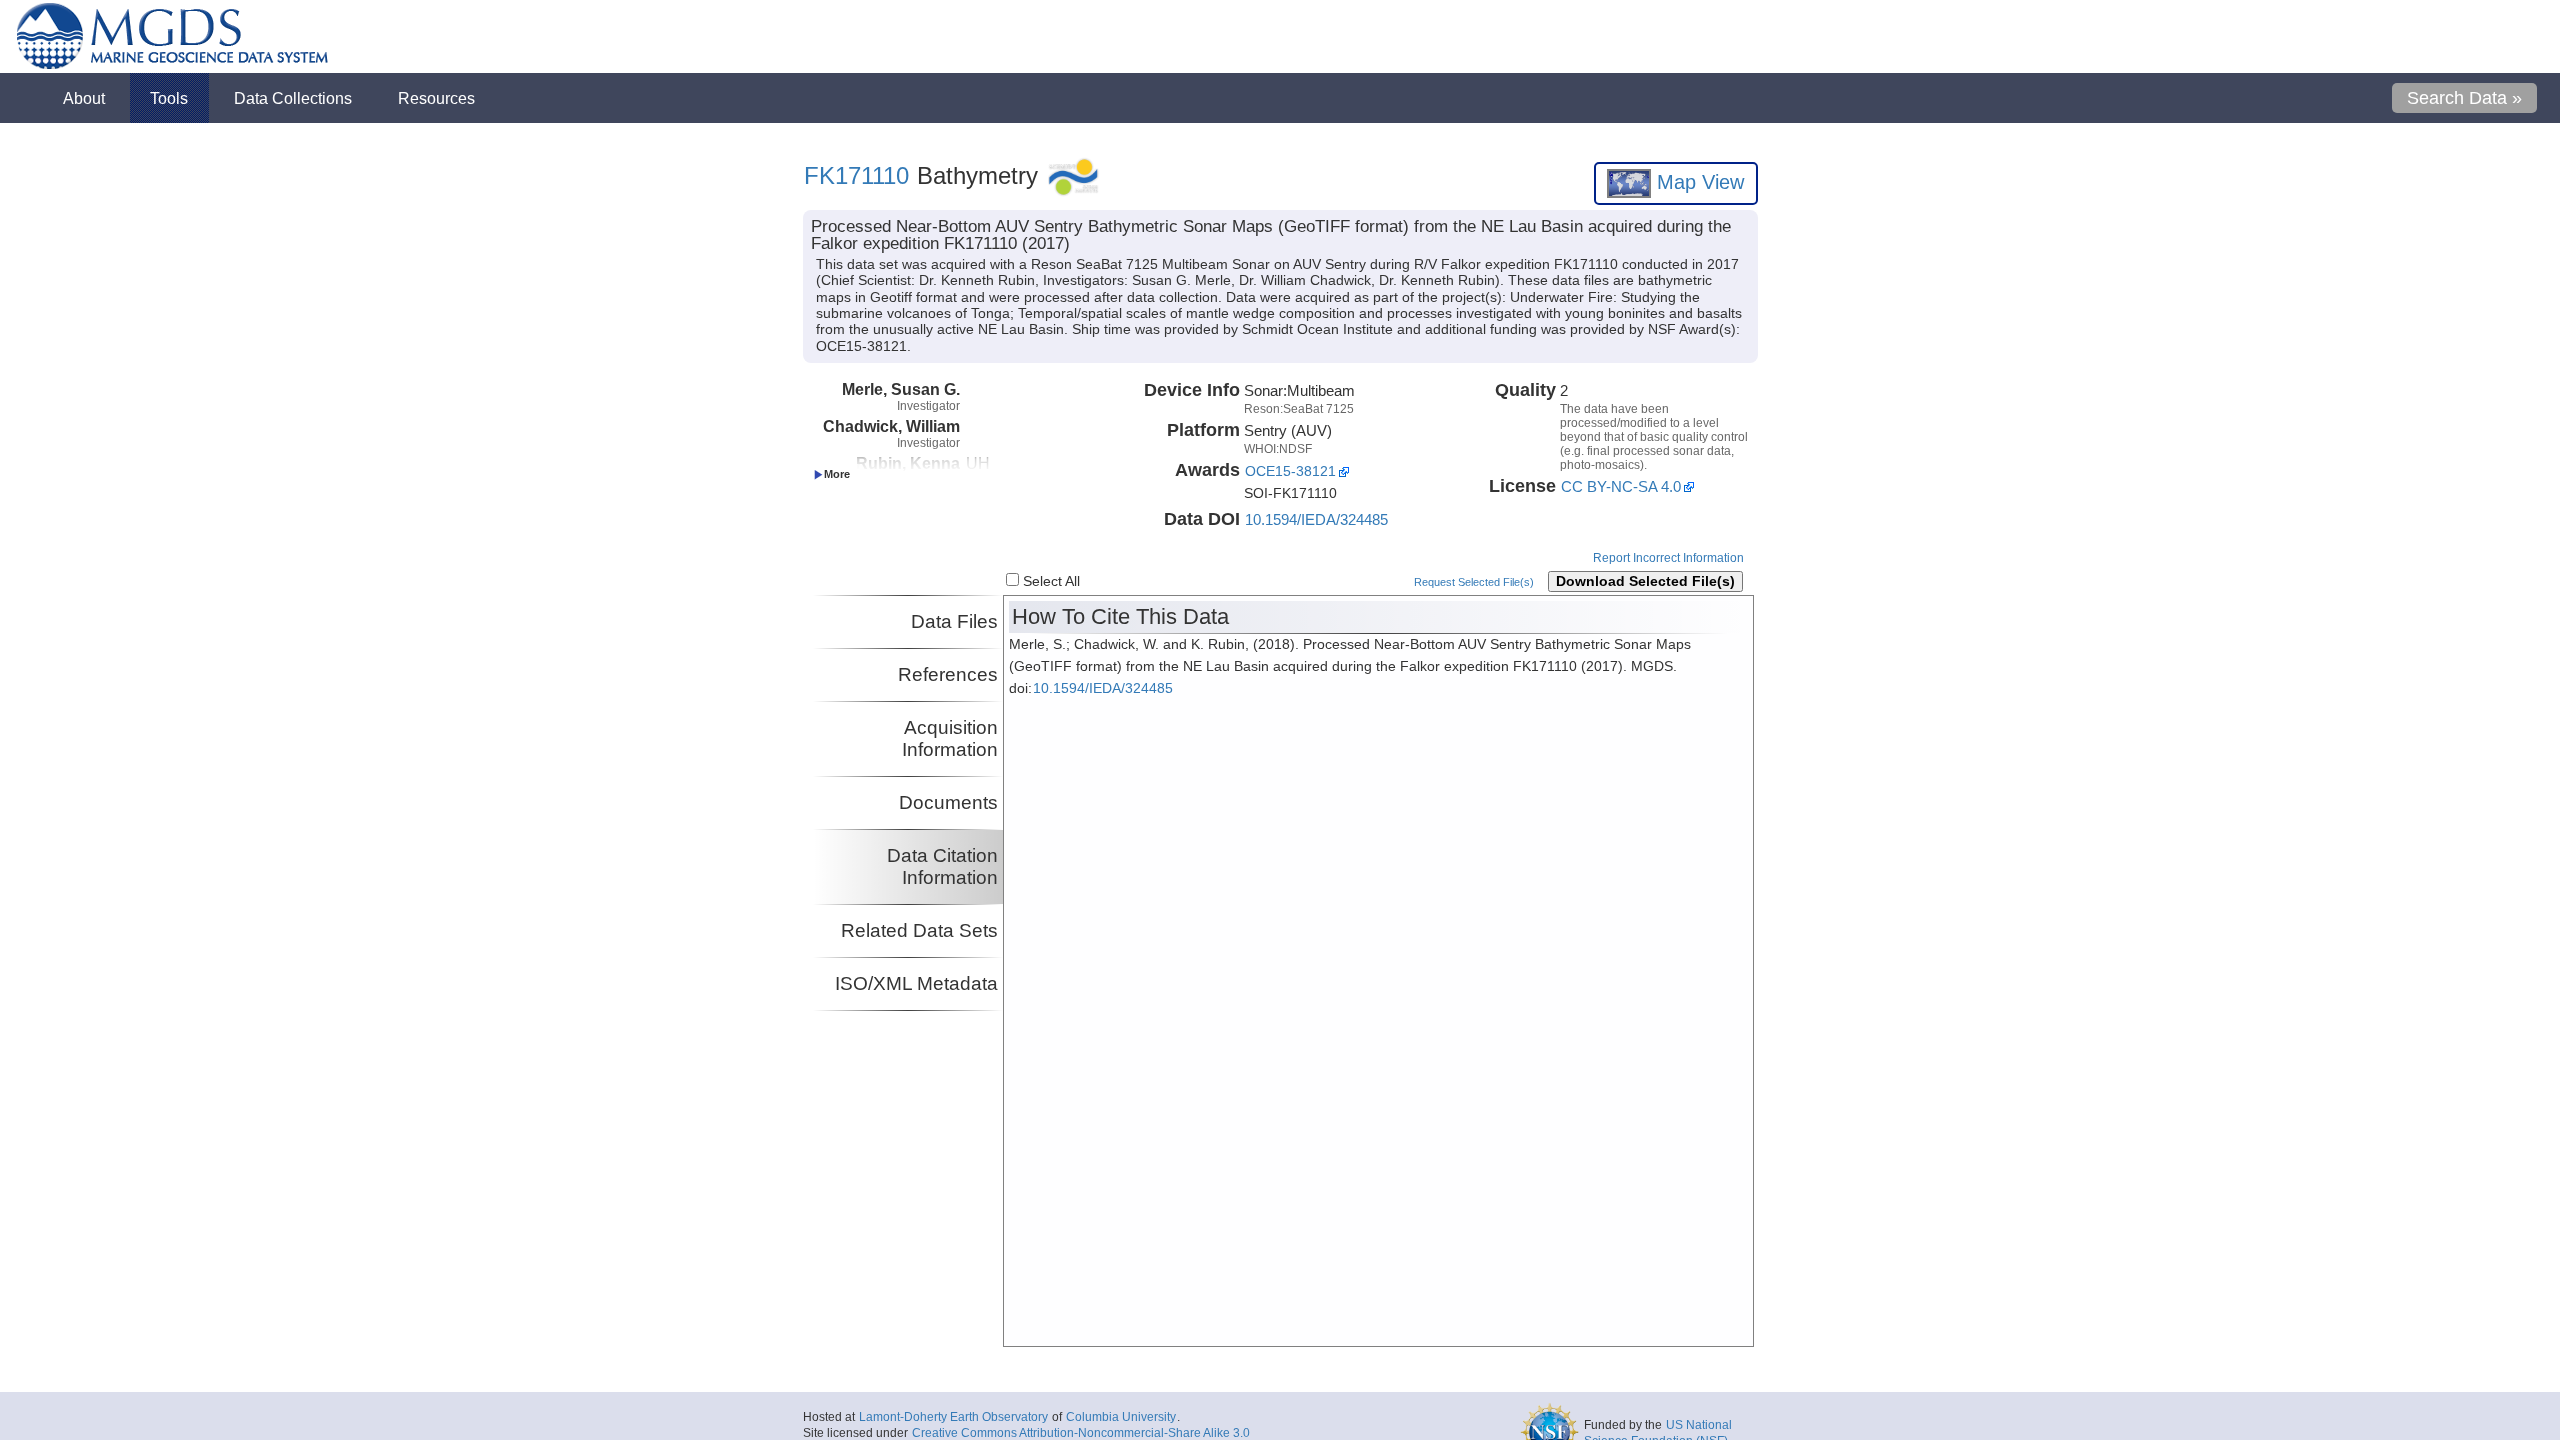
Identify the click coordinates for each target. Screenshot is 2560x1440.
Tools (169, 98)
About (84, 98)
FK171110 (856, 175)
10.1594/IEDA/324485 (1316, 519)
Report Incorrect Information (1668, 558)
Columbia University (1121, 1417)
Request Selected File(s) (1474, 582)
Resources (436, 98)
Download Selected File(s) (1645, 581)
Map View (1697, 182)
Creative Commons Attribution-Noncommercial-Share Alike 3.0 (1081, 1433)
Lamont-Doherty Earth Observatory (953, 1417)
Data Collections (293, 98)
